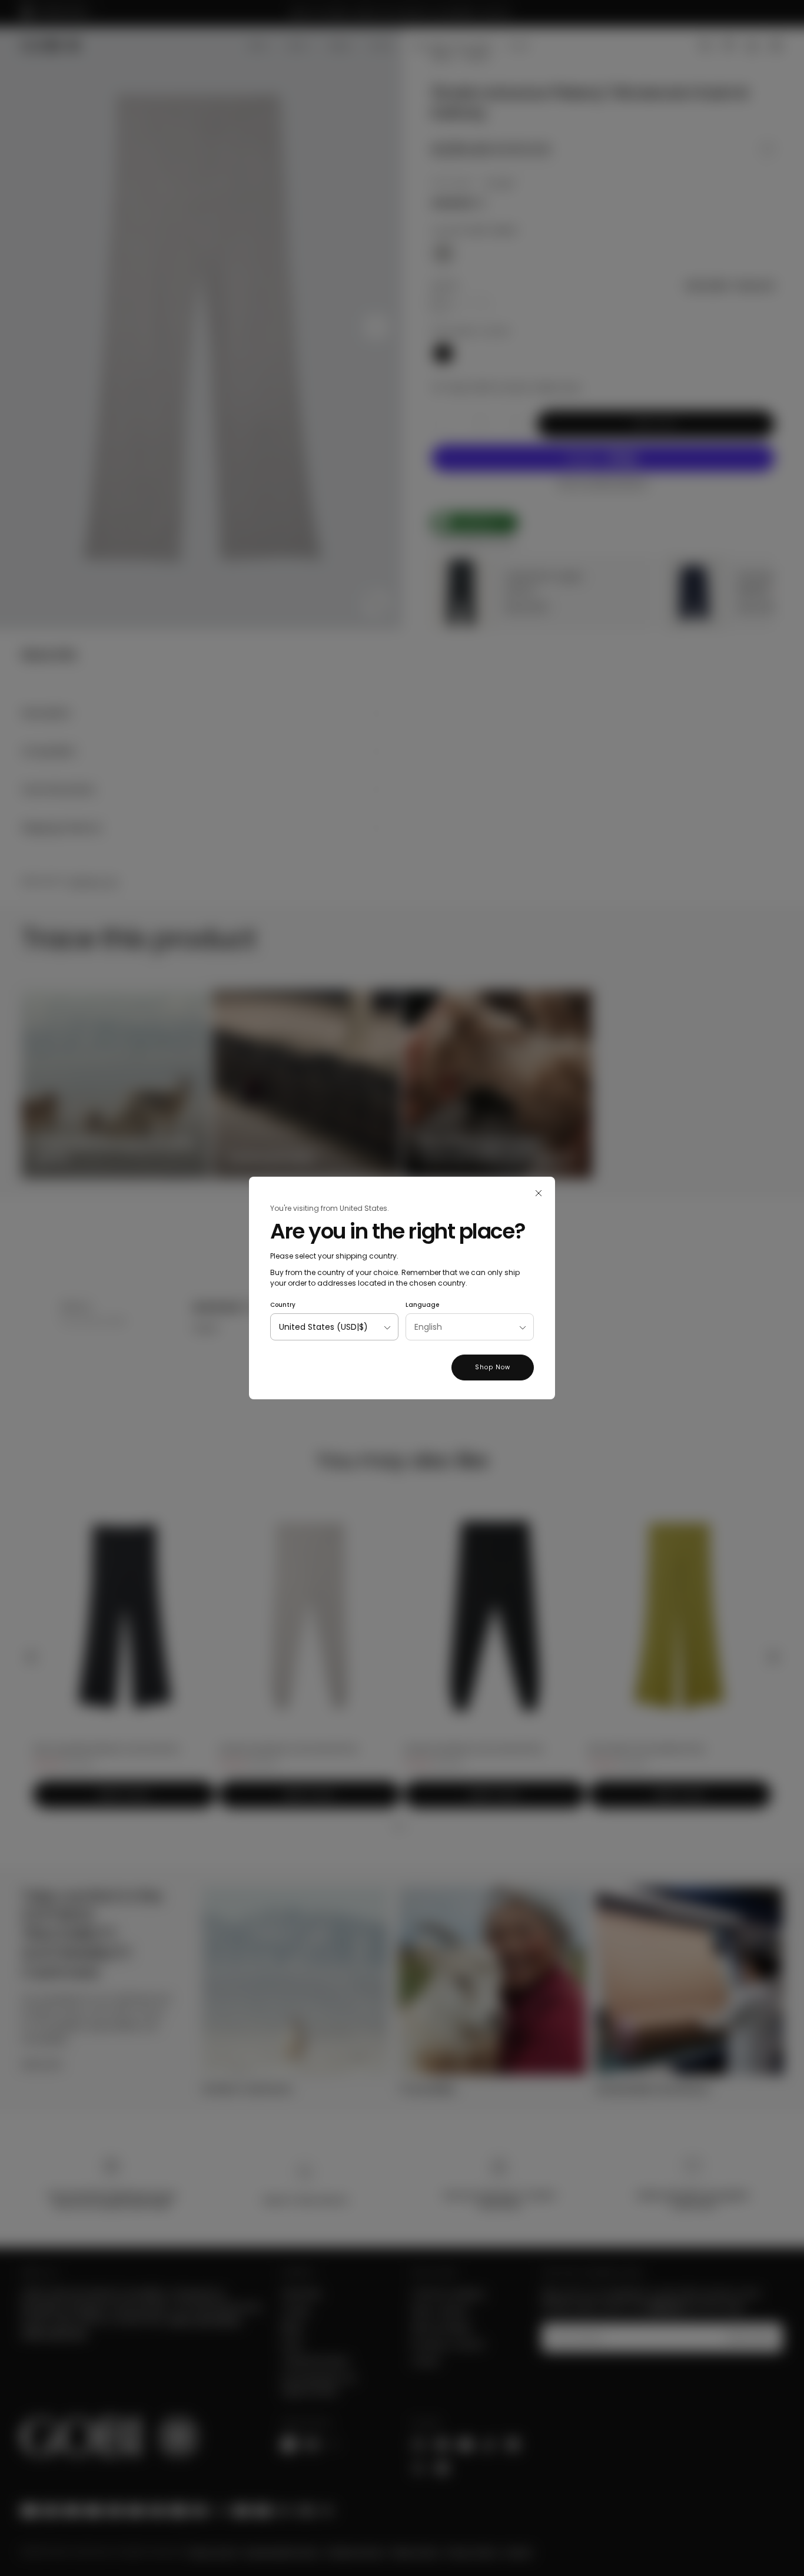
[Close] (539, 1193)
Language (422, 1305)
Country (283, 1305)
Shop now (493, 1367)
